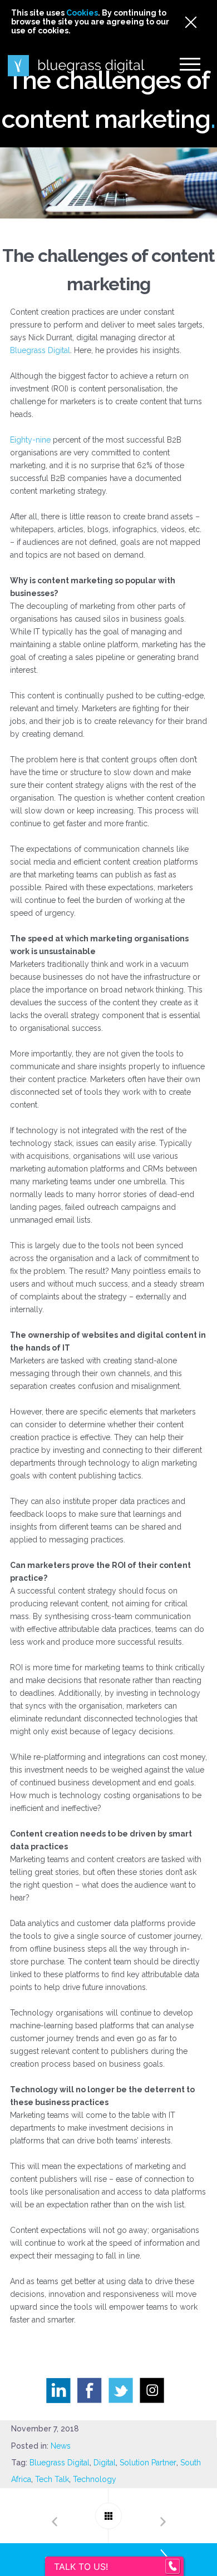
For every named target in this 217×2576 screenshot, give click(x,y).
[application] (214, 2573)
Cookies (82, 13)
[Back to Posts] (108, 2516)
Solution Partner (148, 2463)
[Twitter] (124, 2393)
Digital (105, 2463)
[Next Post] (163, 2516)
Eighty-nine (31, 440)
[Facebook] (93, 2393)
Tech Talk (52, 2479)
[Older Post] (54, 2516)
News (61, 2446)
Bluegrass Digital (40, 350)
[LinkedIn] (62, 2394)
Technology (95, 2479)
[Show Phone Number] (172, 2567)
